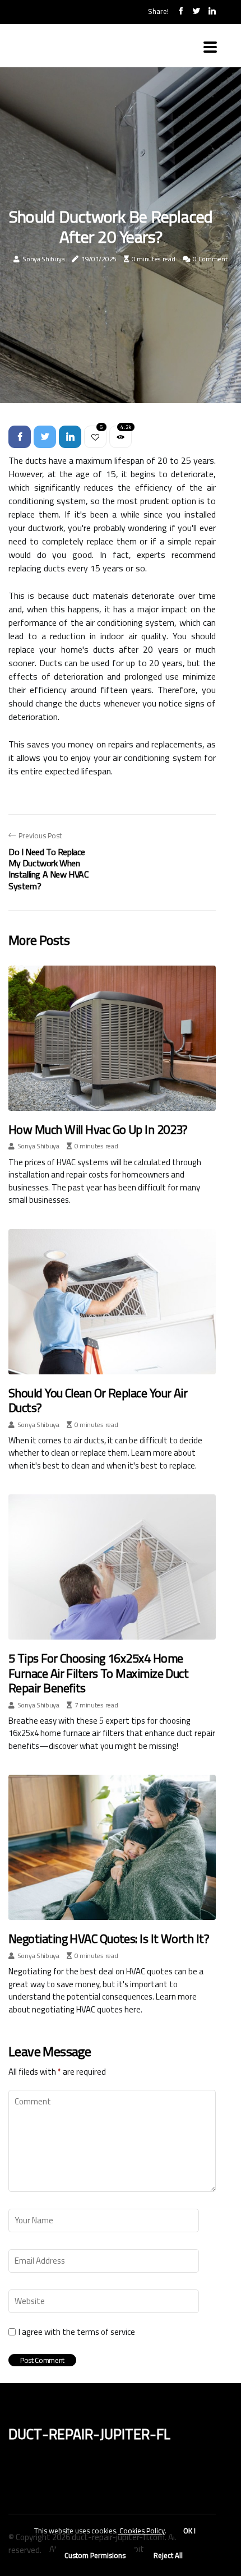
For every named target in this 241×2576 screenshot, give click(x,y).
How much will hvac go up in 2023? (98, 1129)
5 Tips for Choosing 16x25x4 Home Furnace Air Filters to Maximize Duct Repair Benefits (98, 1673)
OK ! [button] (189, 2531)
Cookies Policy (141, 2531)
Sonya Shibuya (43, 259)
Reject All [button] (168, 2555)
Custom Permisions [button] (95, 2555)
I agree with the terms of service (77, 2332)
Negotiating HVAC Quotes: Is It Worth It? (109, 1938)
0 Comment (210, 259)
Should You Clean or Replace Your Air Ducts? (98, 1400)
